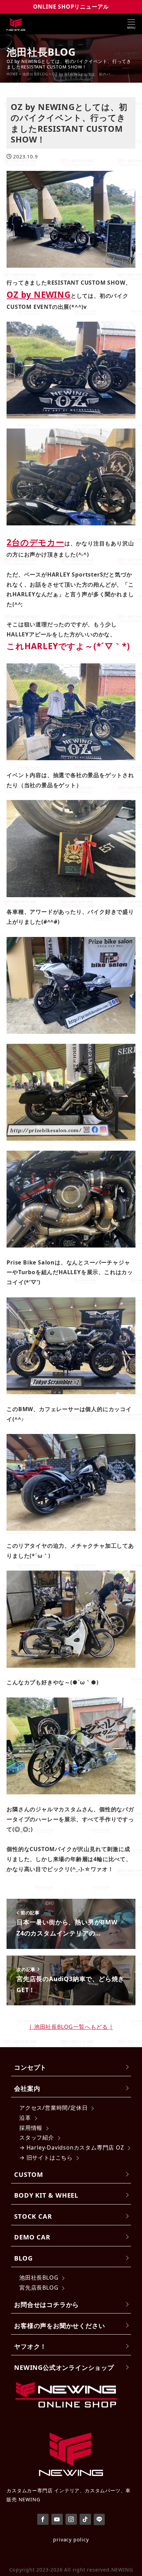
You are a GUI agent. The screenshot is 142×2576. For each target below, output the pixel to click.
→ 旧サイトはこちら (46, 2158)
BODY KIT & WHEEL (46, 2195)
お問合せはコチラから (47, 2304)
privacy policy (71, 2540)
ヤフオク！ (30, 2346)
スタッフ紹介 (37, 2137)
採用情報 (31, 2128)
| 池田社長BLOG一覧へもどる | (71, 2027)
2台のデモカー (35, 542)
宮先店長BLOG (39, 2288)
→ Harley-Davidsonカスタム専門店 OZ (72, 2147)
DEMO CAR (32, 2237)
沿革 (25, 2118)
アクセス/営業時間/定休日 (53, 2108)
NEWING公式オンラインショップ (64, 2367)
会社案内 (27, 2088)
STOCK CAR (33, 2216)
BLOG (23, 2258)
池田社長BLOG (39, 2278)
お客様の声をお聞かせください (59, 2325)
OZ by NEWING (39, 295)
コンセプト (30, 2067)
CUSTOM (29, 2174)
